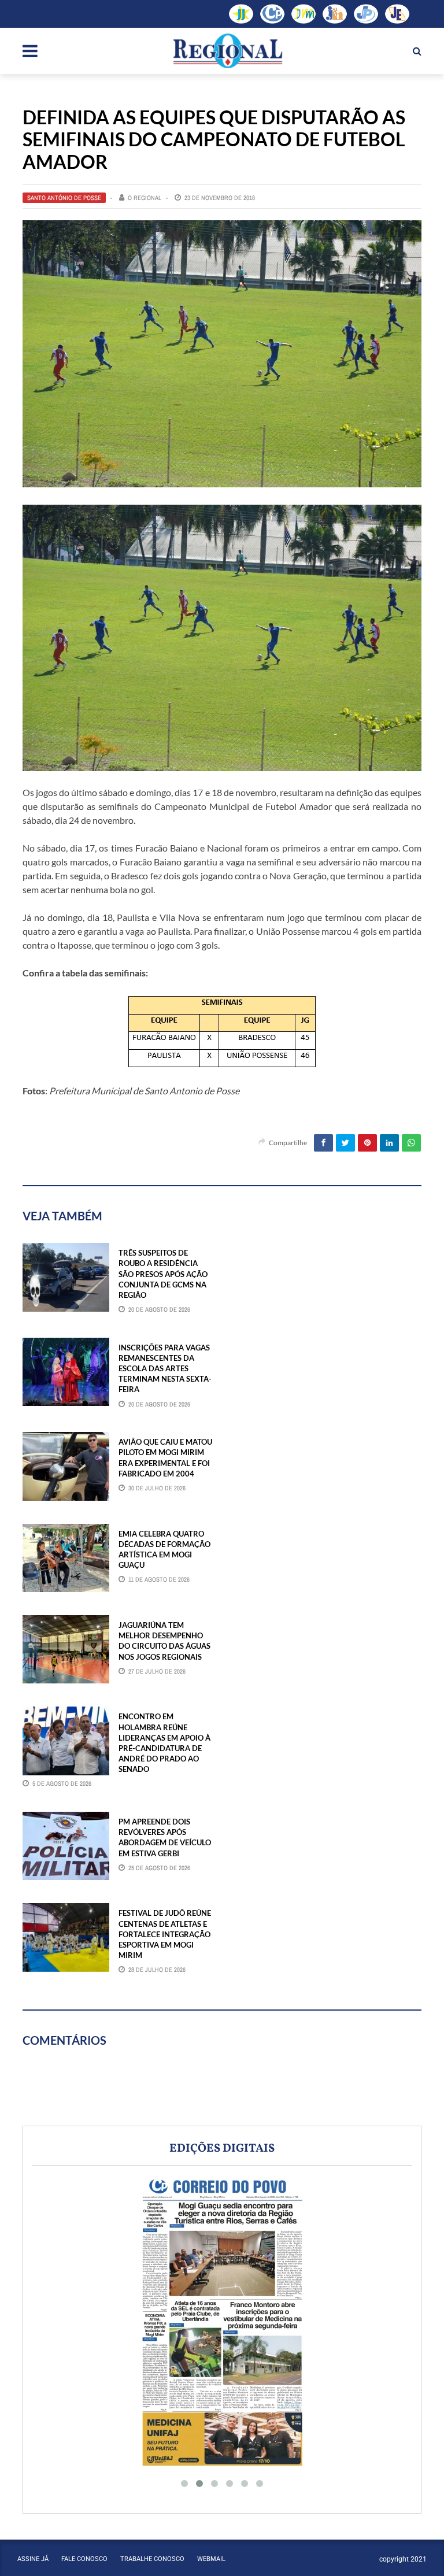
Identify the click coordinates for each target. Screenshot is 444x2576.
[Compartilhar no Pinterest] (367, 1143)
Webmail (211, 2559)
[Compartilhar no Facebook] (323, 1143)
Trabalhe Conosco (152, 2559)
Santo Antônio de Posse (64, 198)
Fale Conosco (84, 2559)
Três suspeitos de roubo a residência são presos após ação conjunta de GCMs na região (163, 1274)
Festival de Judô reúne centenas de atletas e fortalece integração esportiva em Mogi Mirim (165, 1934)
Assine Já (33, 2559)
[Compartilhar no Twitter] (345, 1143)
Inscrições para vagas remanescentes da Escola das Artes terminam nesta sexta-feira (165, 1369)
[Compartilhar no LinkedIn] (389, 1143)
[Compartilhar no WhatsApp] (411, 1143)
